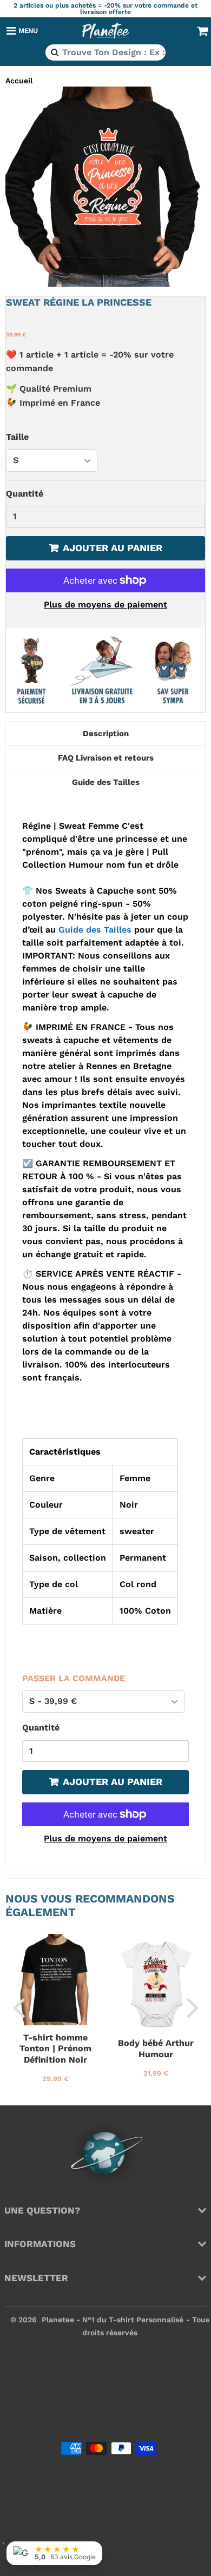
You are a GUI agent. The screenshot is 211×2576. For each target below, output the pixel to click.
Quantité (25, 494)
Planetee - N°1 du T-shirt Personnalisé (113, 2320)
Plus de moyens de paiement (105, 605)
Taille (17, 437)
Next (193, 2007)
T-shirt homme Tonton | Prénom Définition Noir (55, 2049)
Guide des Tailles (95, 930)
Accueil (19, 81)
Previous (18, 2007)
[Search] (54, 52)
